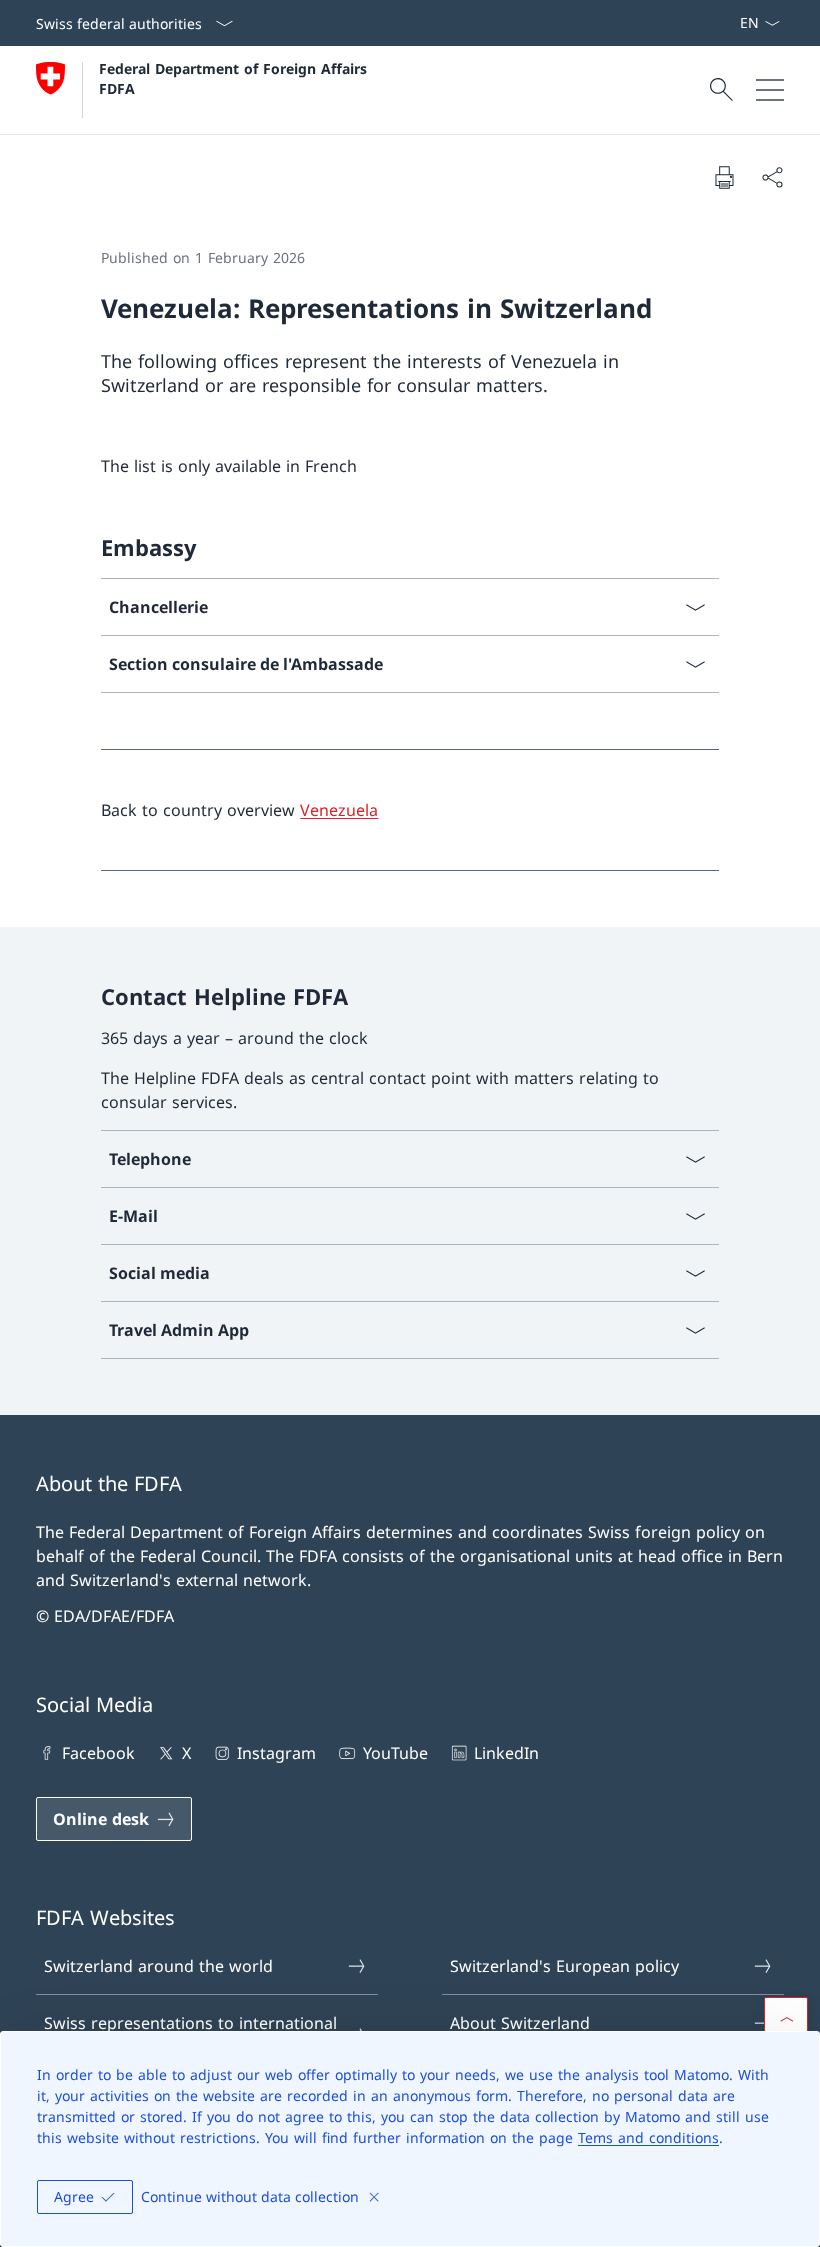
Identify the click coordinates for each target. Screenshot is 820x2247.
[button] (786, 2019)
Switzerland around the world (158, 1966)
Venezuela (339, 810)
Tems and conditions (648, 2137)
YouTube (395, 1753)
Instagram (276, 1753)
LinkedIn (506, 1753)
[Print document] (724, 177)
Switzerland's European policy (564, 1966)
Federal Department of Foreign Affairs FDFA (235, 78)
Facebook (98, 1753)
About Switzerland (520, 2023)
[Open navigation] (770, 90)
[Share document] (772, 177)
